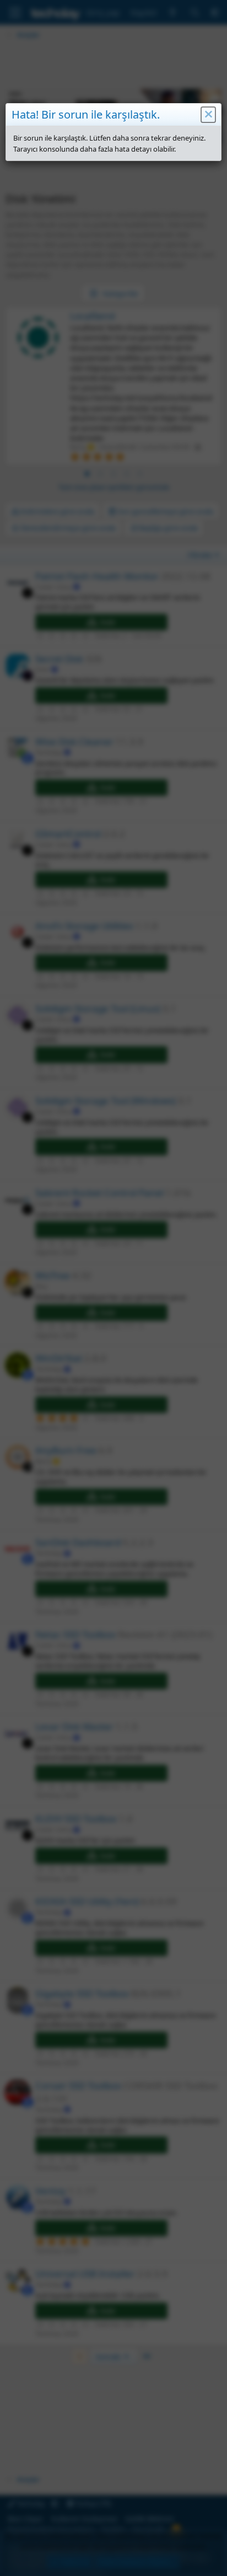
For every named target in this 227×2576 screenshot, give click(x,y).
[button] (208, 115)
